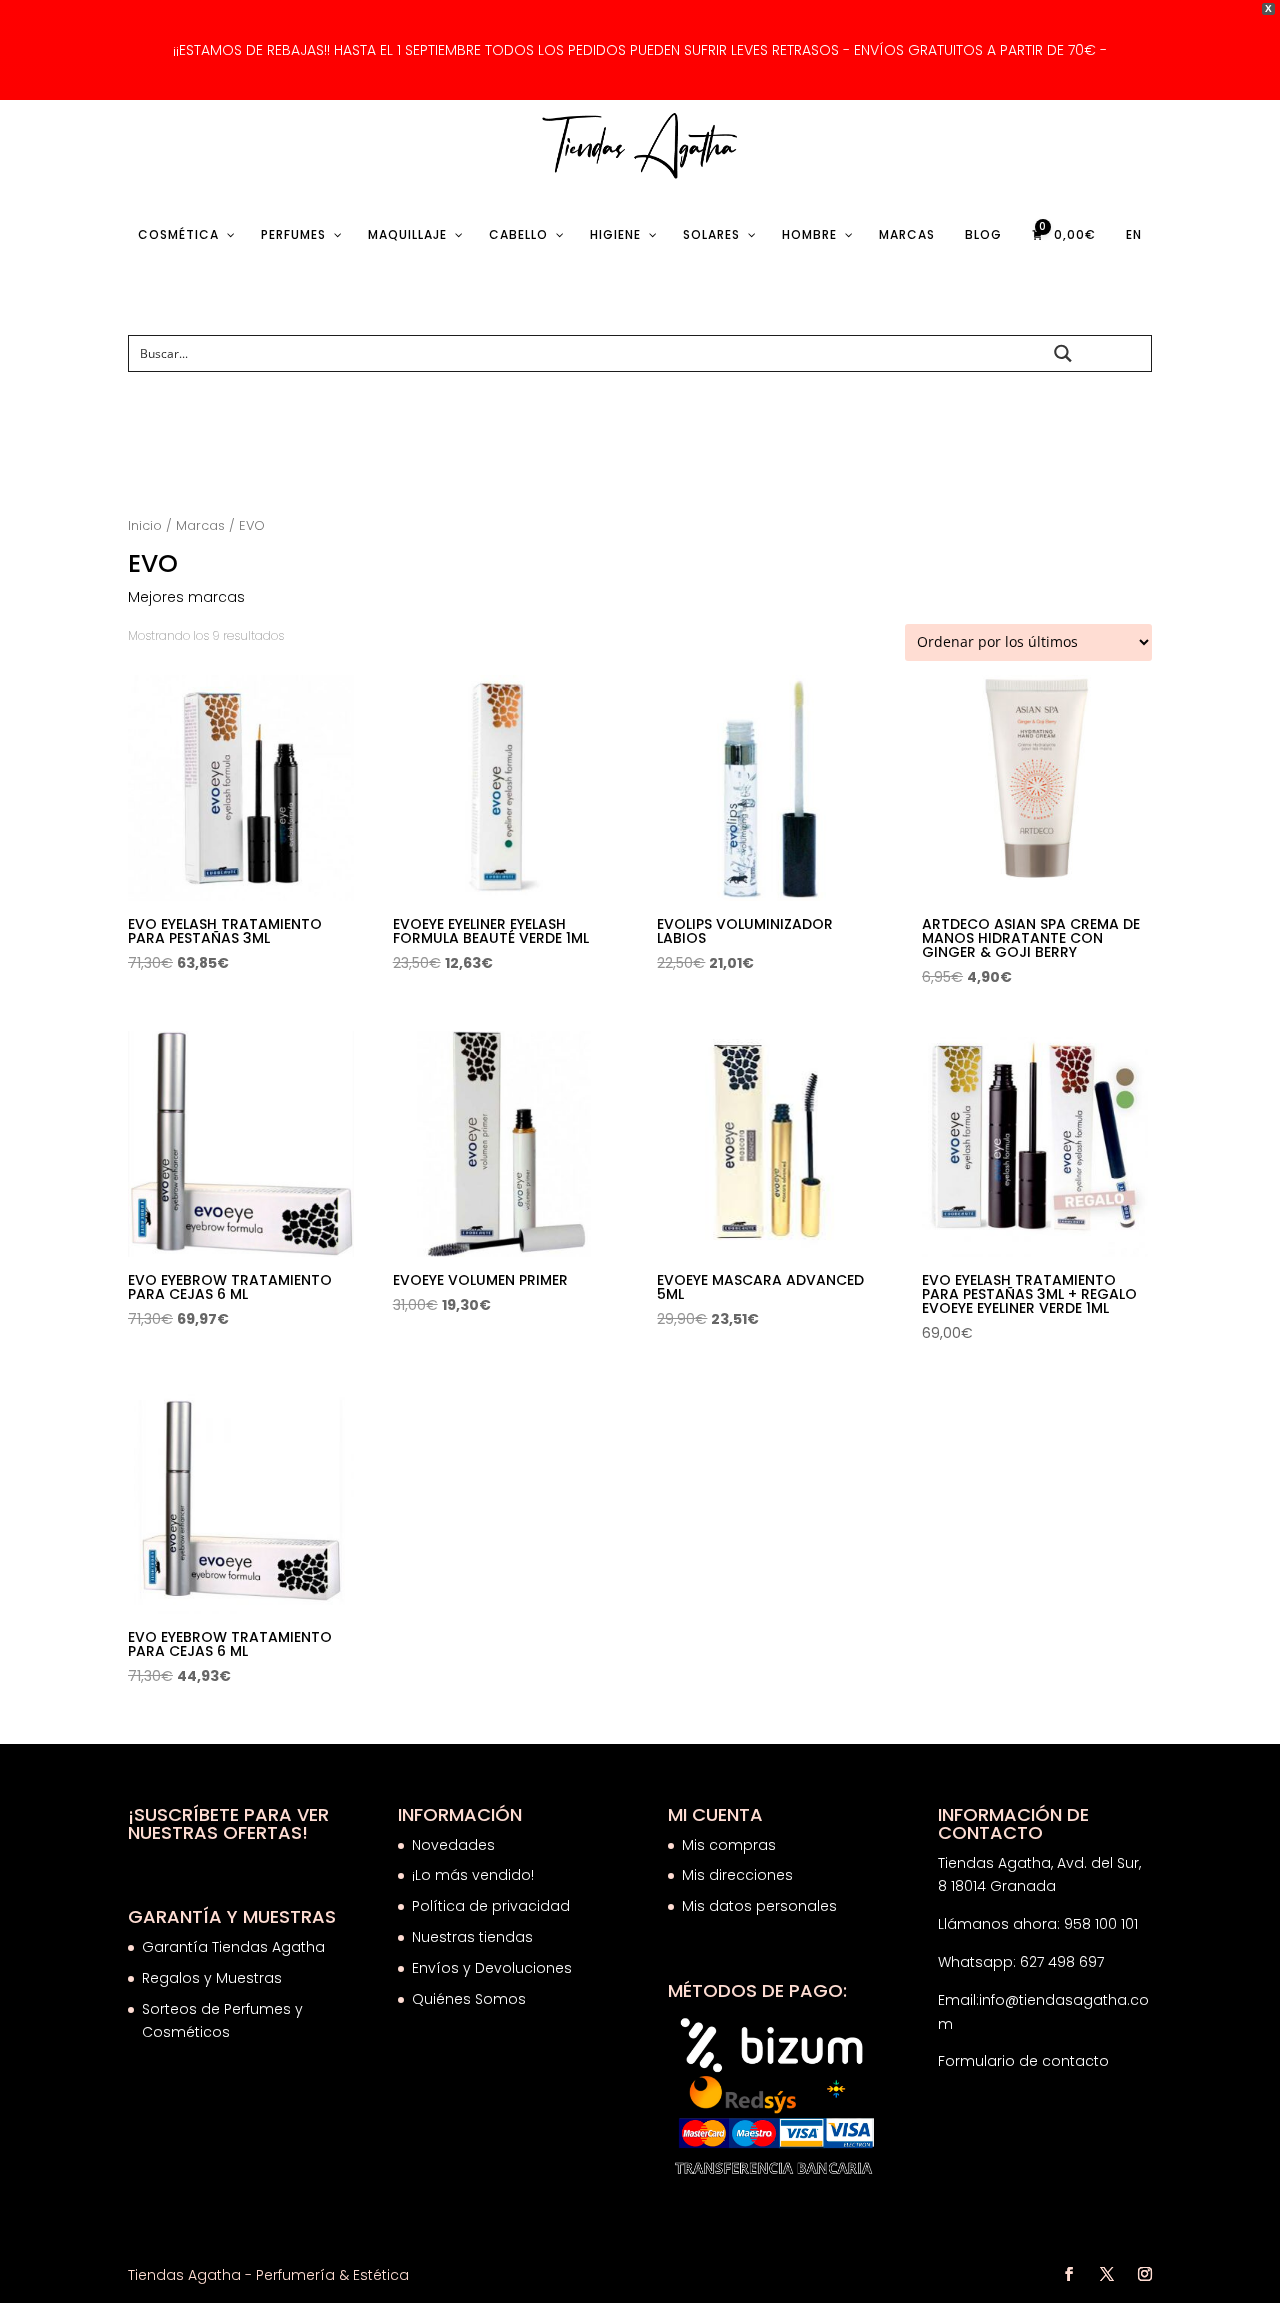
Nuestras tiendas (474, 1937)
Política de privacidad (491, 1906)
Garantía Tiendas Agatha (233, 1947)
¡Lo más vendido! (473, 1875)
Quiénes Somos (469, 1999)
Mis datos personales (759, 1906)
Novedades (453, 1845)
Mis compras (729, 1845)
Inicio (145, 525)
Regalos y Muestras (212, 1978)
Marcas (200, 525)
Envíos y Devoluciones (494, 1968)
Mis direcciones (737, 1875)
